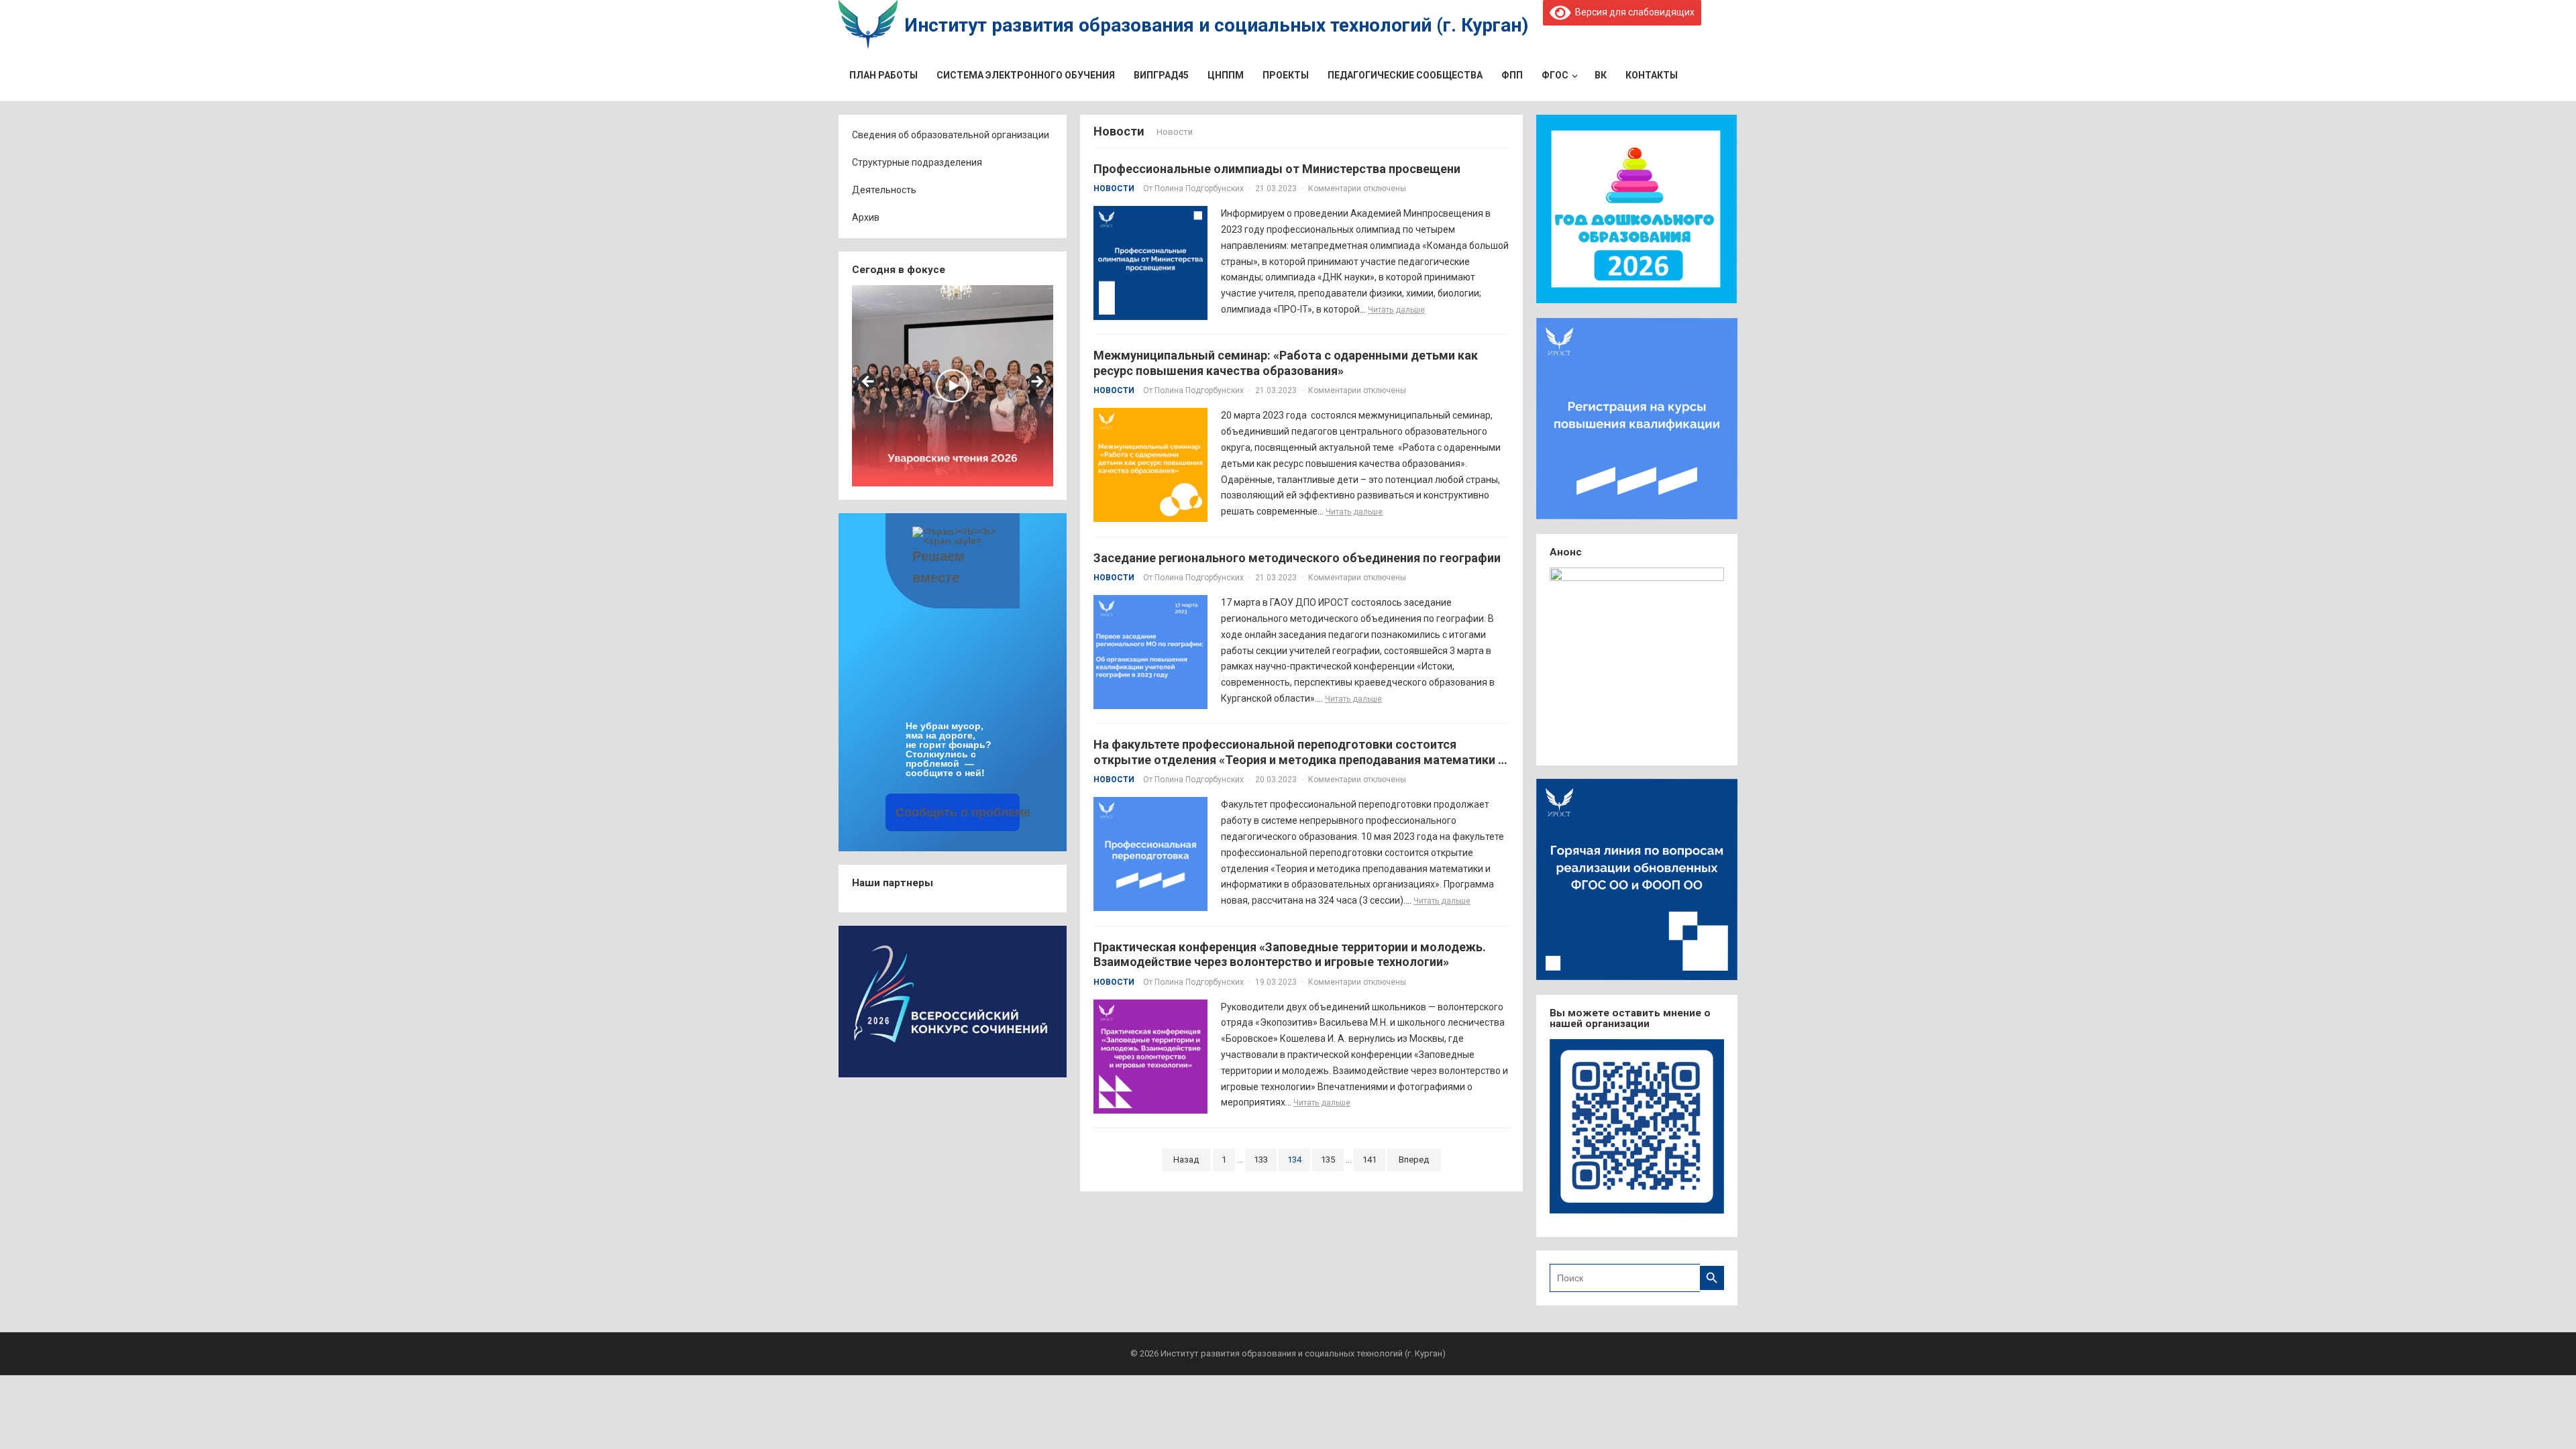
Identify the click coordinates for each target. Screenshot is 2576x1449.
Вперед (1414, 1160)
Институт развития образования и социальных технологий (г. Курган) (1216, 25)
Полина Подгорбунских (1199, 189)
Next (1036, 382)
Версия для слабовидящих (1632, 12)
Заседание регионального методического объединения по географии (1297, 558)
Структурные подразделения (917, 162)
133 (1261, 1160)
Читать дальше (1396, 310)
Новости (1114, 189)
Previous (869, 382)
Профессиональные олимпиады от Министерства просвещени (1277, 169)
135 (1328, 1160)
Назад (1186, 1160)
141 (1370, 1160)
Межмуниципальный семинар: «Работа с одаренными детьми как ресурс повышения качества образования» (1286, 363)
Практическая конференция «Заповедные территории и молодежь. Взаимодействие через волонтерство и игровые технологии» (1290, 955)
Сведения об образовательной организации (951, 135)
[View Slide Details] (953, 386)
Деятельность (884, 190)
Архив (866, 217)
